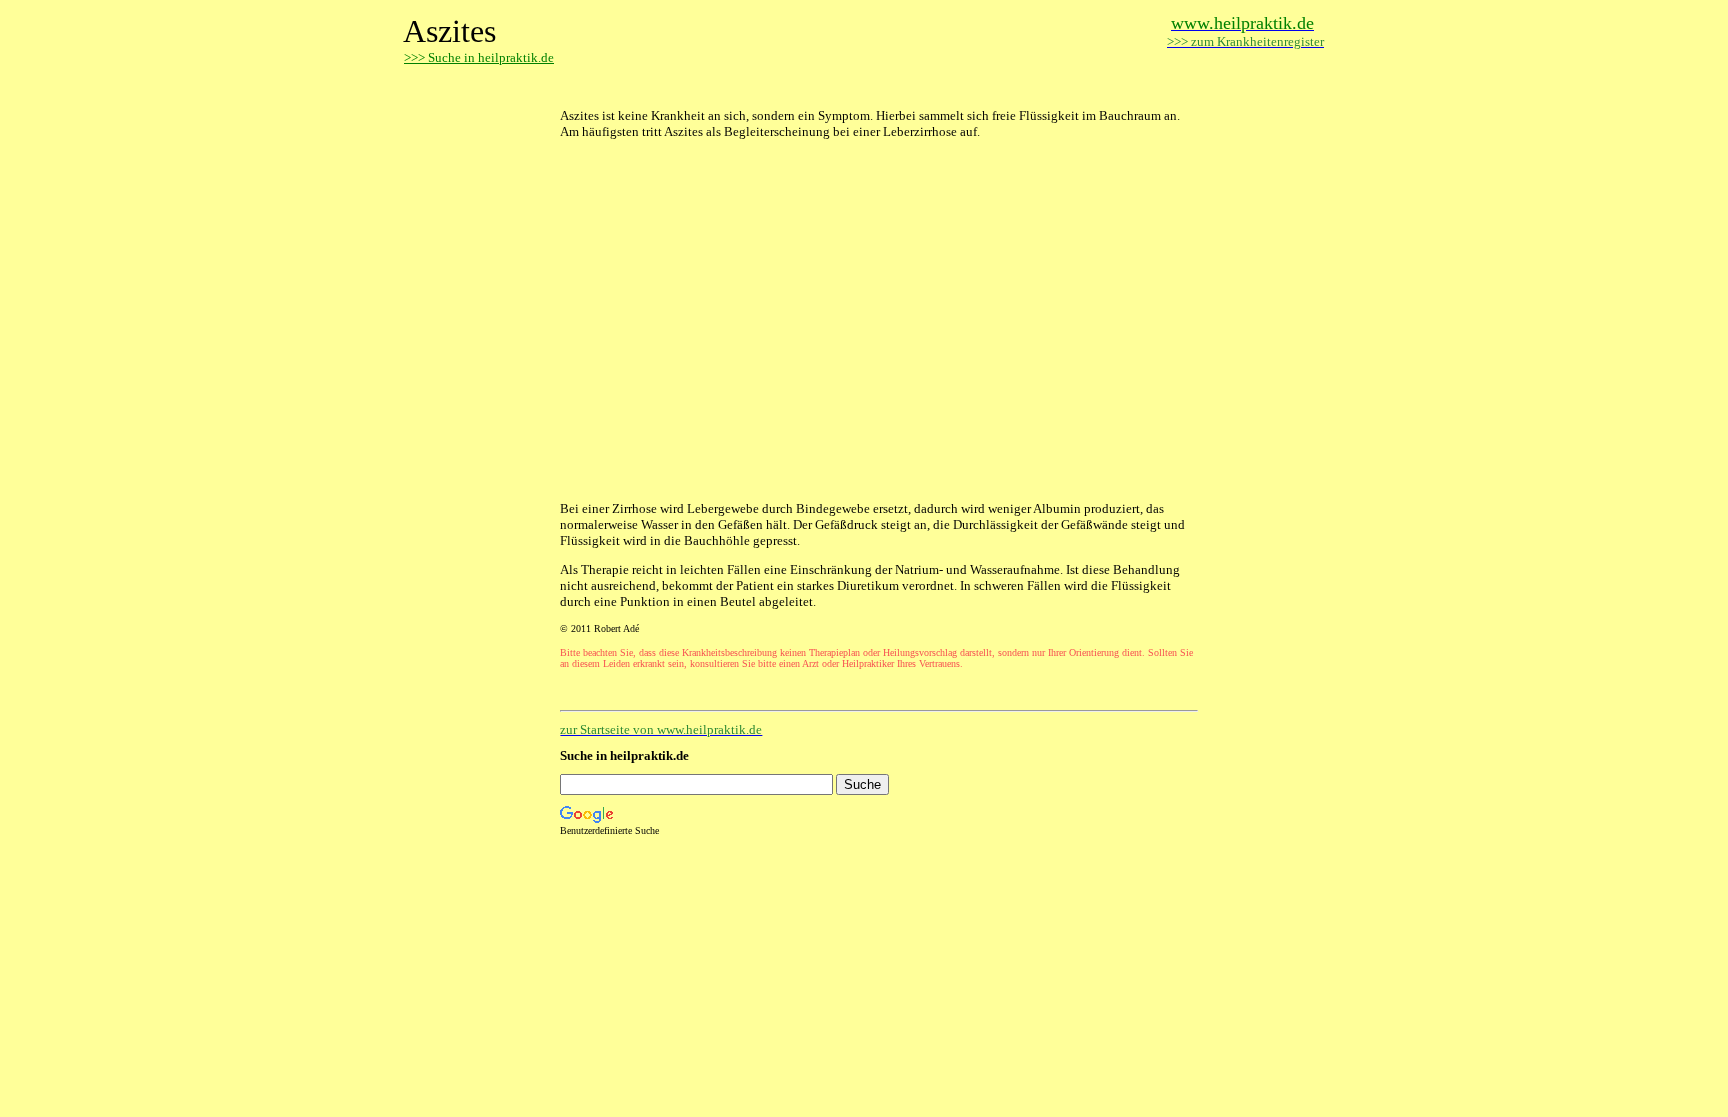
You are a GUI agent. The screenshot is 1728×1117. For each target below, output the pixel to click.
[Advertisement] (794, 87)
